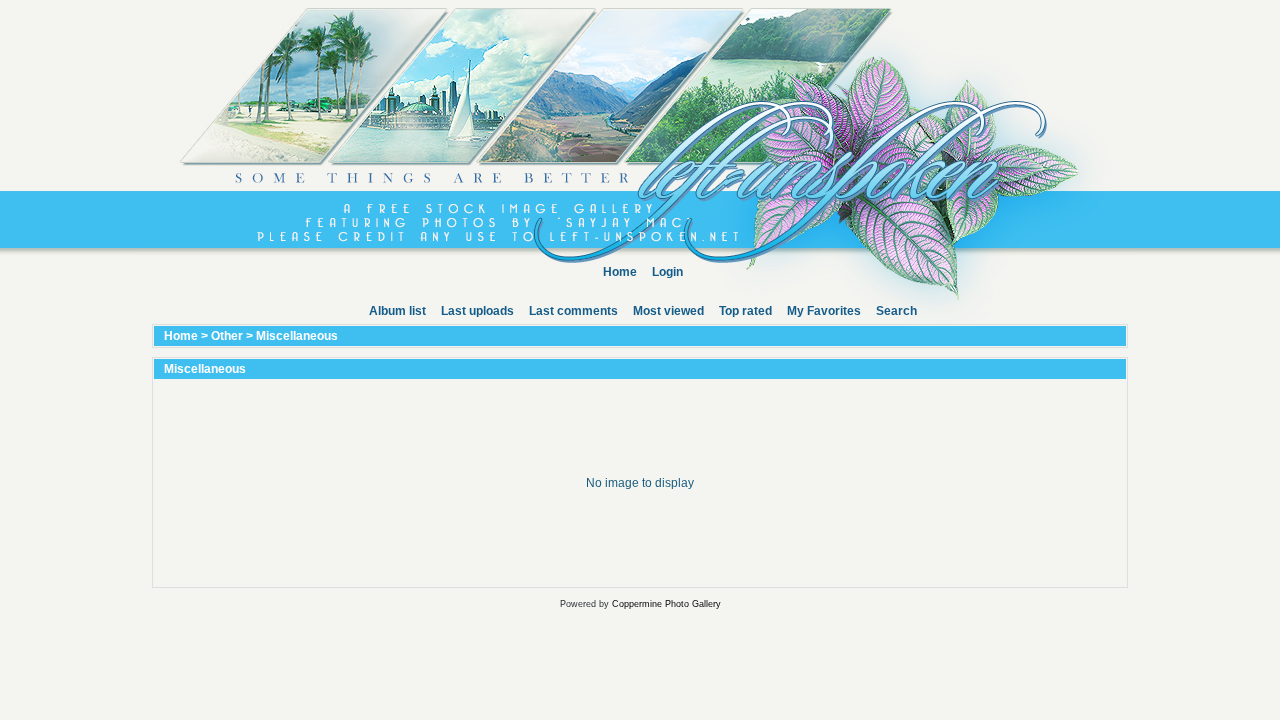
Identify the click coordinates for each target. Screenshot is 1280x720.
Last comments (573, 311)
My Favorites (824, 311)
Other (227, 336)
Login (667, 272)
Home (620, 272)
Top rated (745, 311)
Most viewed (668, 311)
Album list (397, 311)
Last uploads (477, 311)
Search (896, 311)
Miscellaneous (297, 336)
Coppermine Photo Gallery (666, 604)
